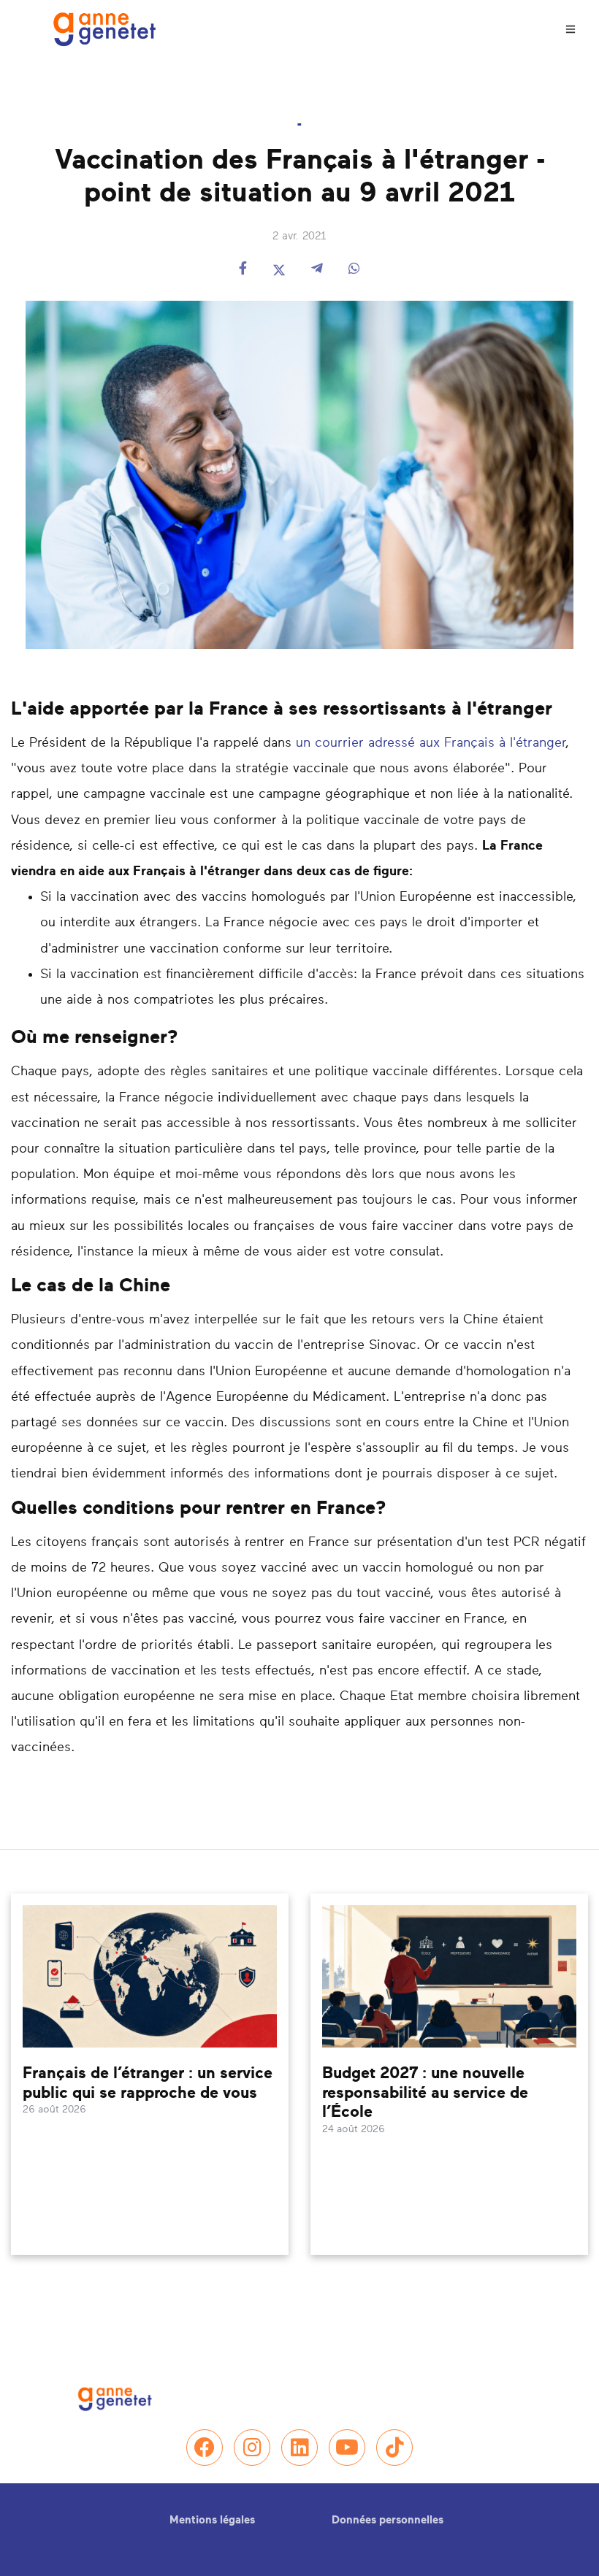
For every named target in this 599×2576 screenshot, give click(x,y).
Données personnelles (388, 2520)
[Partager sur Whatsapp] (354, 270)
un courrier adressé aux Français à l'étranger (431, 743)
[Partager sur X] (279, 270)
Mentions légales (212, 2520)
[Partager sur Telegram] (317, 270)
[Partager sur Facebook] (243, 270)
